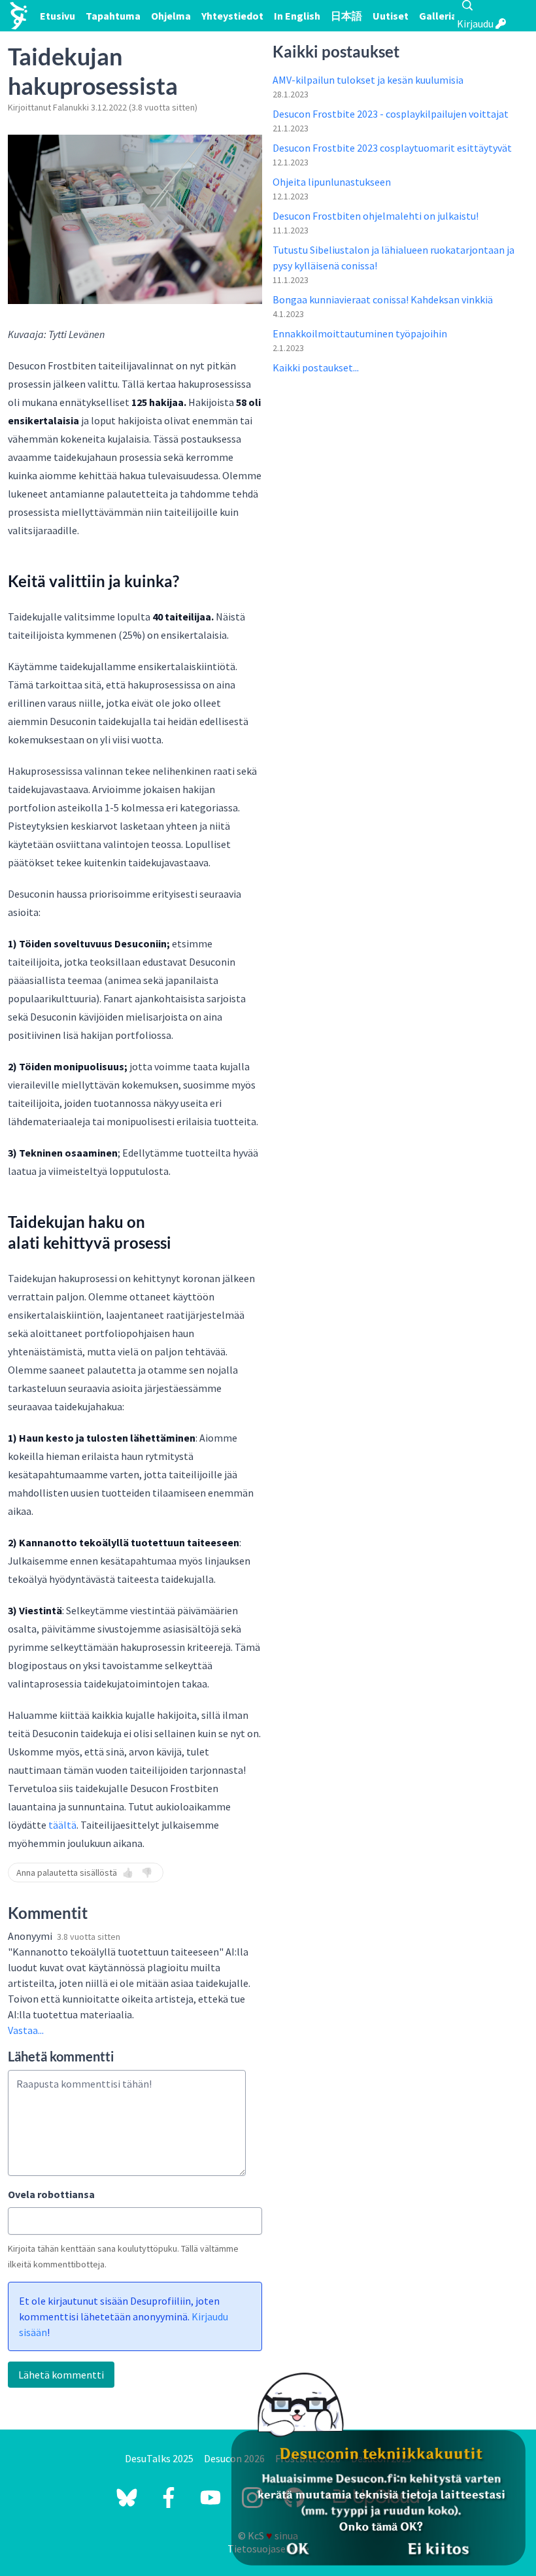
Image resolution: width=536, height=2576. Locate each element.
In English (297, 16)
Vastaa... (26, 2030)
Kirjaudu (476, 24)
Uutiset (391, 16)
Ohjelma (171, 16)
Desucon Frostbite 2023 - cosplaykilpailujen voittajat (391, 114)
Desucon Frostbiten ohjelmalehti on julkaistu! (376, 216)
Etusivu (58, 16)
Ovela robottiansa (51, 2194)
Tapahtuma (113, 16)
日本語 (346, 16)
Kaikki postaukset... (316, 367)
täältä (62, 1825)
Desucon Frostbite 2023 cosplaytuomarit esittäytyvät (392, 148)
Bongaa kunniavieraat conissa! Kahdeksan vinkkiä (383, 299)
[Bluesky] (127, 2498)
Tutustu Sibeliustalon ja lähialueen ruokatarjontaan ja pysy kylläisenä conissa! (394, 258)
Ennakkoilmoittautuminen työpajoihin (360, 333)
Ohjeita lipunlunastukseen (332, 182)
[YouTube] (210, 2498)
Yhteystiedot (232, 16)
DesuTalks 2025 (159, 2458)
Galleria (438, 16)
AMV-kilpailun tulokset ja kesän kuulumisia (368, 80)
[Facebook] (169, 2498)
